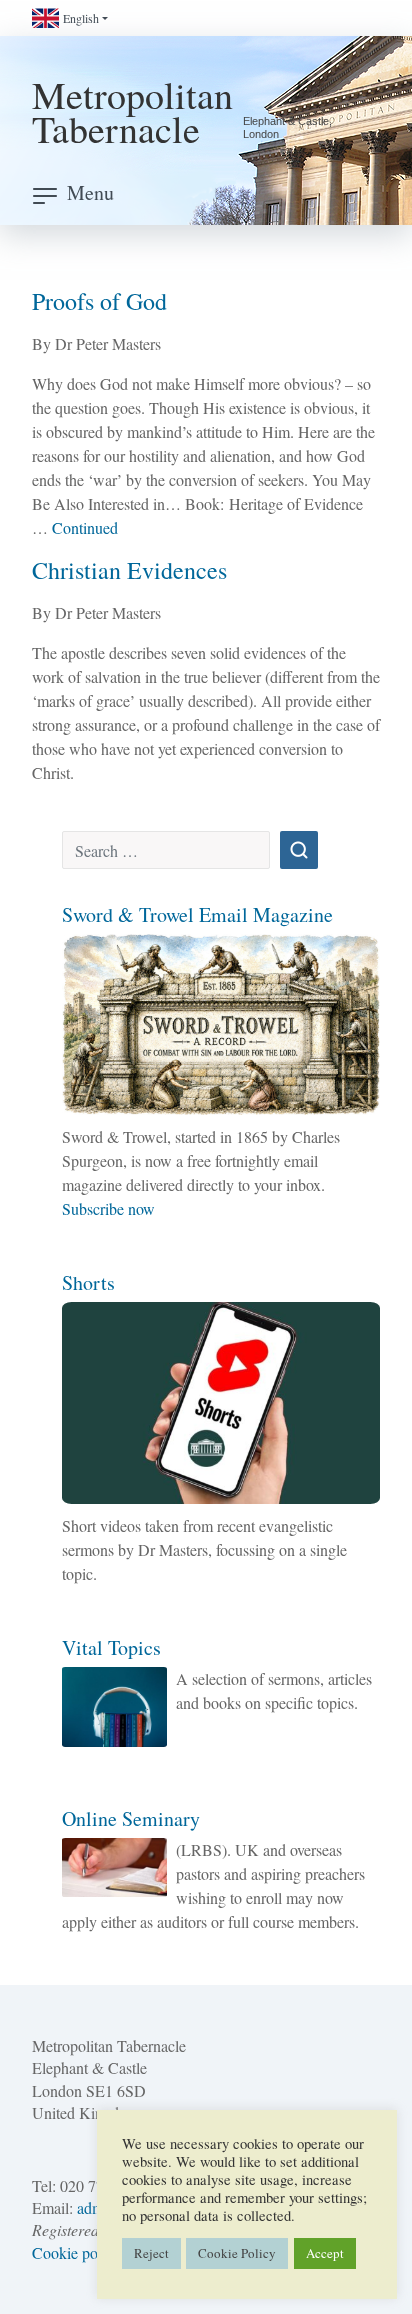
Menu (90, 192)
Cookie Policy (237, 2253)
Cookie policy (76, 2252)
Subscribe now (108, 1208)
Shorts (88, 1282)
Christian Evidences (129, 570)
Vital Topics (111, 1647)
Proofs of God (99, 301)
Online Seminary (131, 1818)
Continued (85, 527)
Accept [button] (325, 2253)
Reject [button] (151, 2253)
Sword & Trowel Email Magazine (197, 914)
